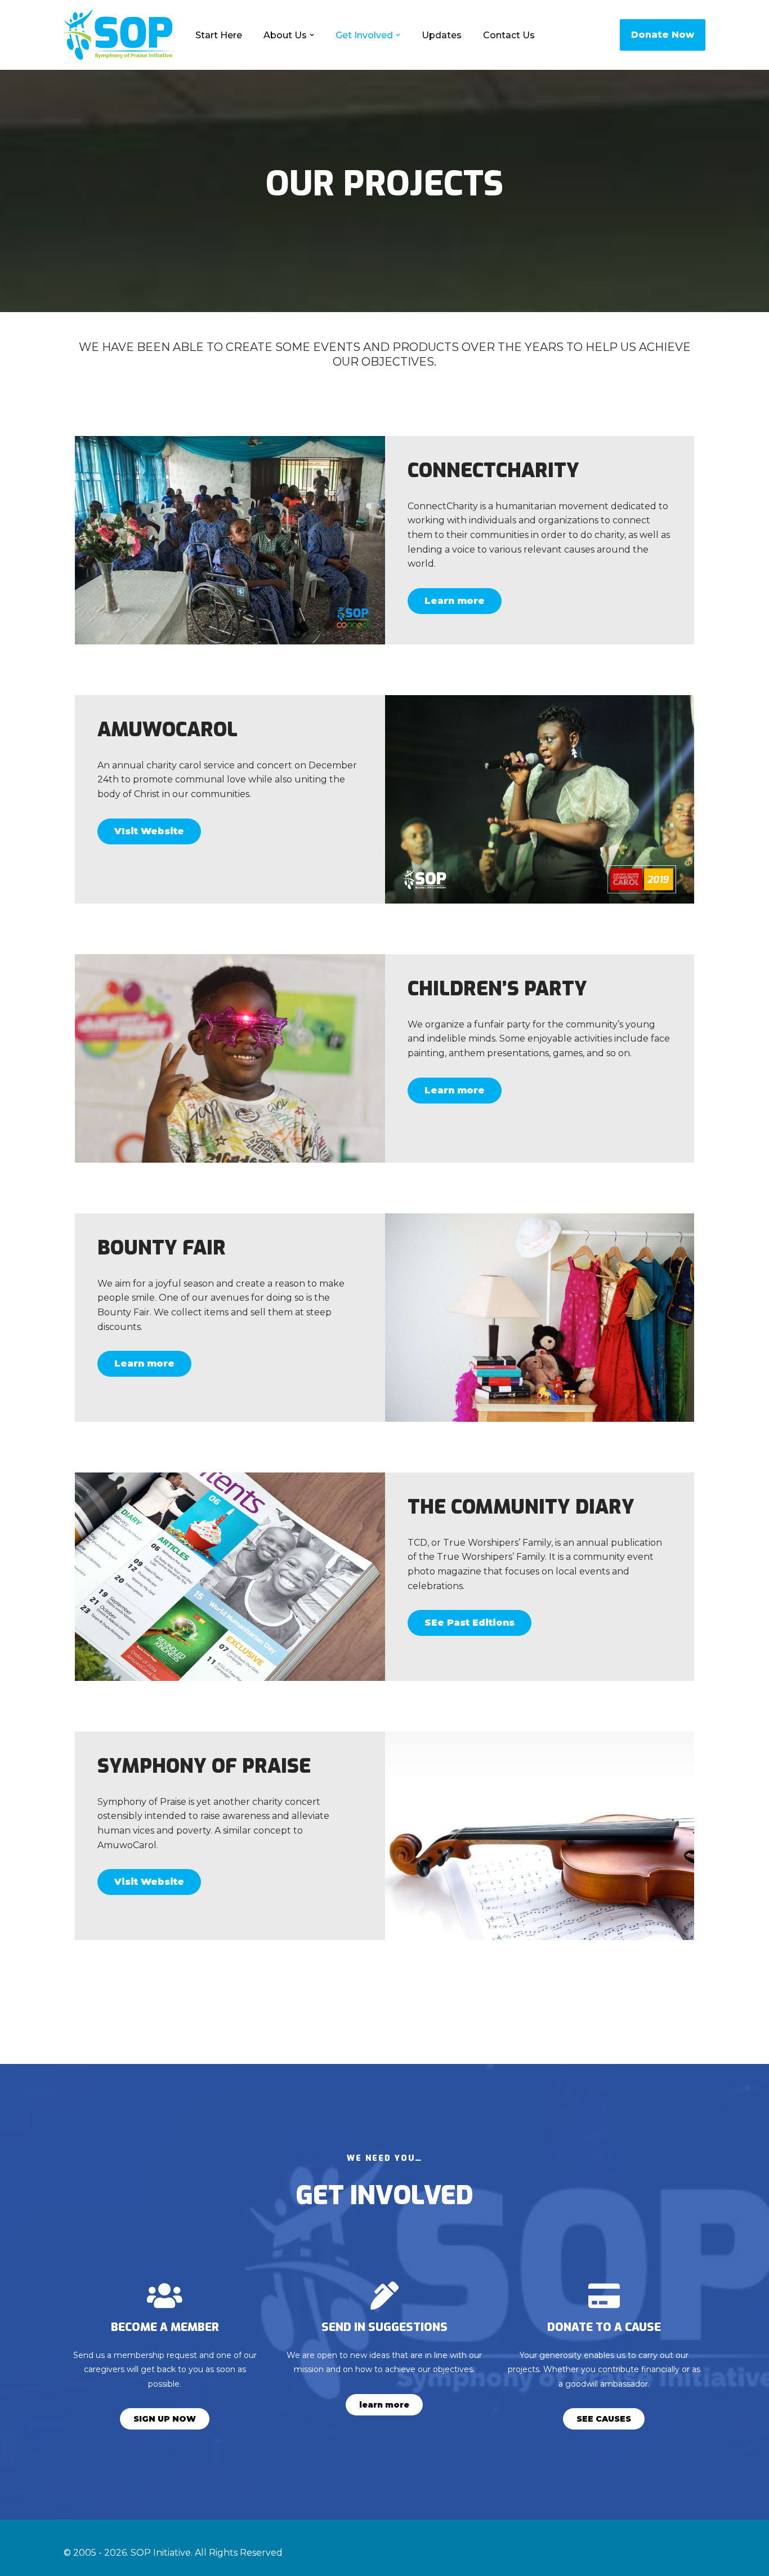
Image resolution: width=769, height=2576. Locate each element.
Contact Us (509, 35)
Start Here (219, 35)
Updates (442, 35)
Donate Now (663, 35)
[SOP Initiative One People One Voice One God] (120, 35)
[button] (312, 35)
